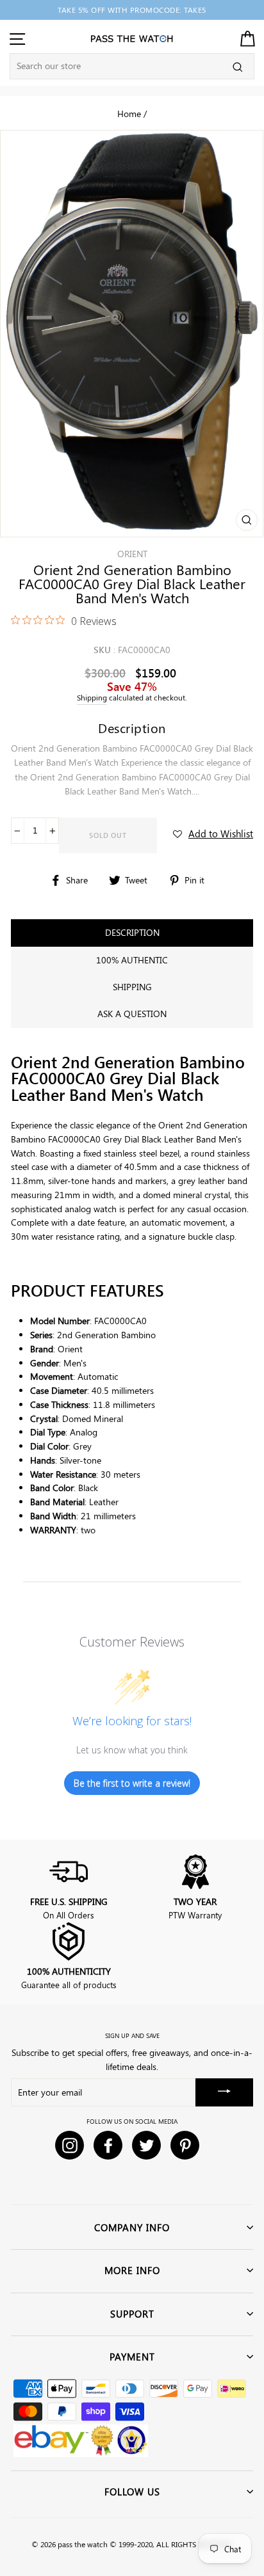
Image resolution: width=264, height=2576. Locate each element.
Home (129, 113)
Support (132, 2314)
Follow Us (132, 2492)
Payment (132, 2357)
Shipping (92, 698)
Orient (132, 554)
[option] (132, 10)
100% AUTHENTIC (132, 960)
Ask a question (132, 1014)
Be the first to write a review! (132, 1783)
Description (132, 932)
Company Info (132, 2227)
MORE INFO (132, 2270)
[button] (213, 834)
